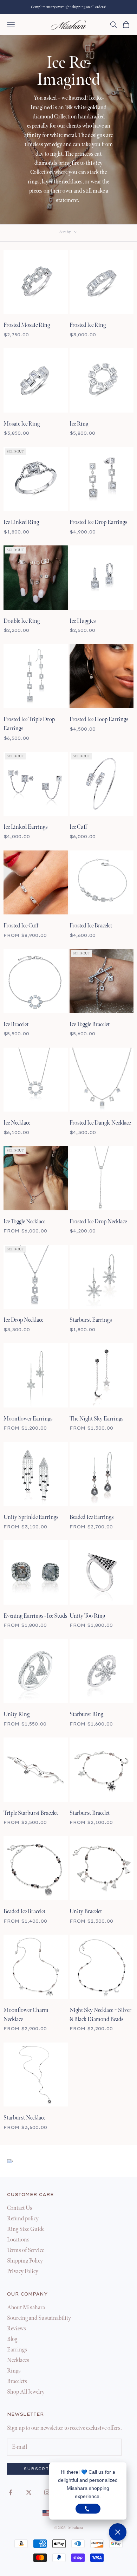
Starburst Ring (86, 1714)
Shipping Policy (25, 2261)
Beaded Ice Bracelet (24, 1912)
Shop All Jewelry (26, 2392)
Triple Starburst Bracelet (31, 1813)
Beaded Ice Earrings (92, 1517)
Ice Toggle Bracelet (90, 1025)
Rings (14, 2371)
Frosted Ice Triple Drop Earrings (29, 724)
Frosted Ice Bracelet (91, 926)
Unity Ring (17, 1714)
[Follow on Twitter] (29, 2492)
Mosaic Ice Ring (22, 424)
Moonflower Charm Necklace (26, 2015)
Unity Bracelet (86, 1912)
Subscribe (40, 2469)
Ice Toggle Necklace (24, 1222)
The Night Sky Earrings (96, 1419)
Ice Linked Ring (21, 522)
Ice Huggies (83, 621)
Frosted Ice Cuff (21, 926)
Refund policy (23, 2219)
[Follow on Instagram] (47, 2492)
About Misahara (26, 2308)
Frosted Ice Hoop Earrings (99, 720)
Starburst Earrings (91, 1320)
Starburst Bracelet (90, 1813)
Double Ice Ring (22, 621)
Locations (18, 2240)
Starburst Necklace (24, 2118)
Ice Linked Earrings (25, 827)
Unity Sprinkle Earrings (31, 1517)
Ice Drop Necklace (23, 1320)
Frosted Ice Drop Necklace (98, 1222)
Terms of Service (25, 2250)
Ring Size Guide (26, 2229)
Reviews (17, 2329)
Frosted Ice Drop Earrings (98, 522)
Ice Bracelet (16, 1025)
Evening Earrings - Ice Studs (35, 1616)
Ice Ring (79, 424)
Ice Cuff (78, 827)
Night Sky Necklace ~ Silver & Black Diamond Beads (100, 2015)
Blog (12, 2339)
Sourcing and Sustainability (39, 2318)
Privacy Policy (23, 2271)
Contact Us (20, 2208)
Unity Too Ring (87, 1616)
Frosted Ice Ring (88, 325)
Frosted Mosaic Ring (27, 325)
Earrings (17, 2350)
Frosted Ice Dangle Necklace (100, 1123)
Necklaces (18, 2360)
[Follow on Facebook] (11, 2492)
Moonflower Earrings (28, 1419)
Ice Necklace (17, 1123)
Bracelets (17, 2381)
